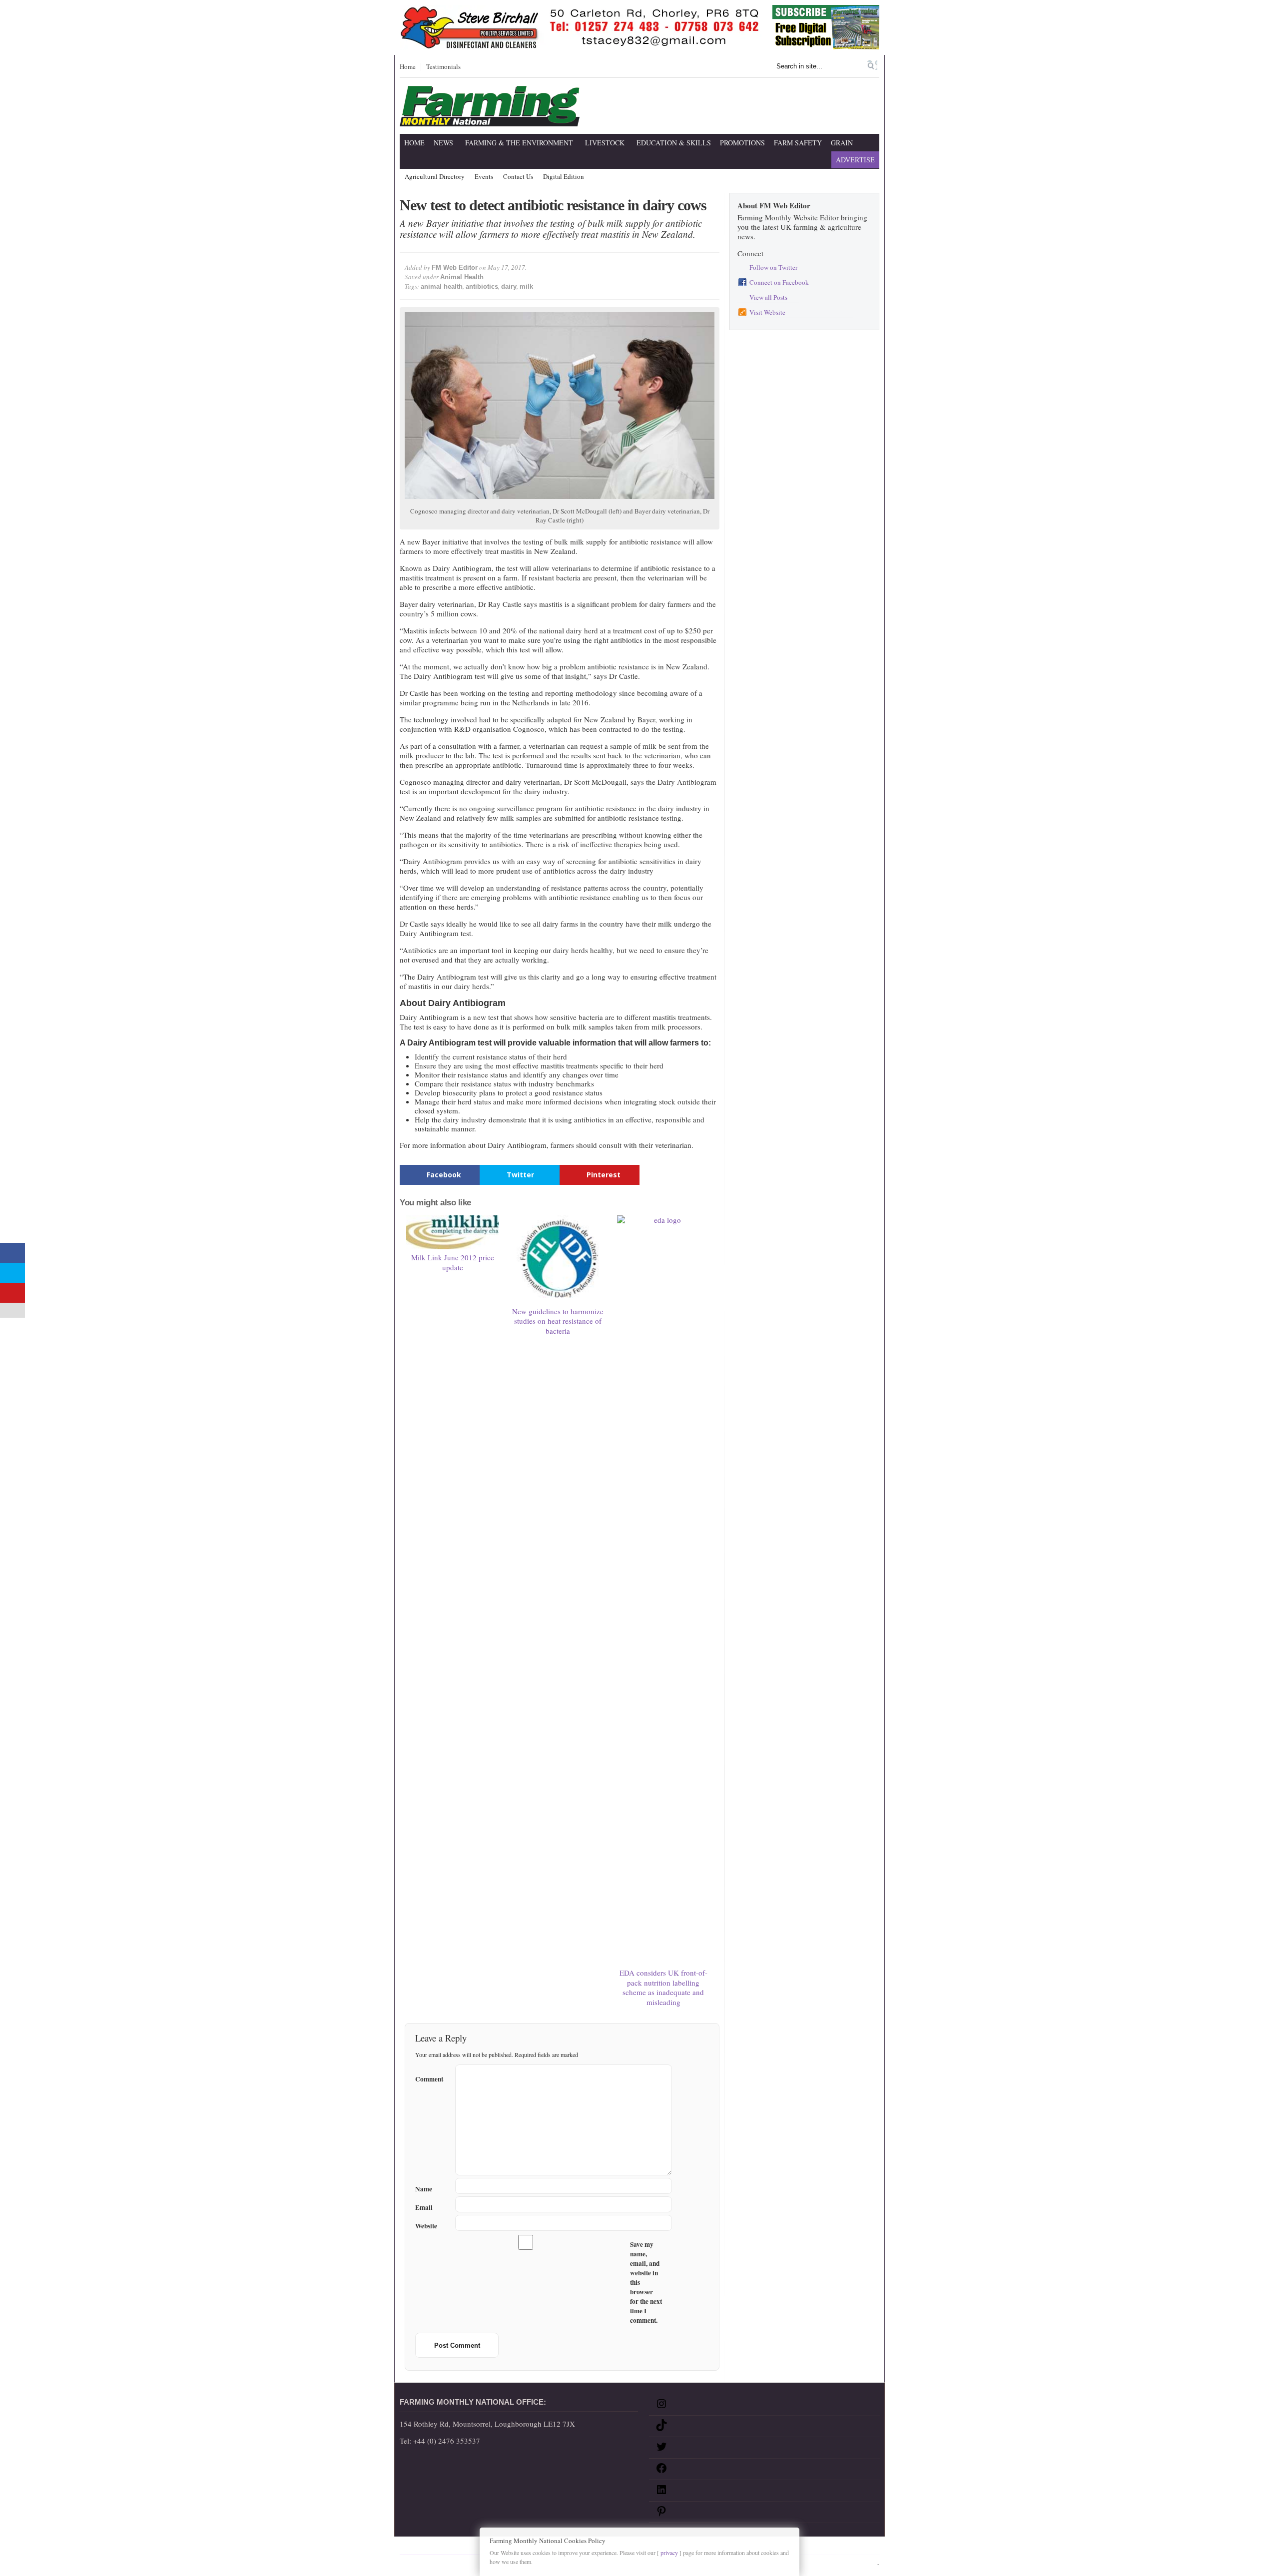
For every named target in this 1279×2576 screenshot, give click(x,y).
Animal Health (462, 277)
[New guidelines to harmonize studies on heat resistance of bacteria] (558, 1259)
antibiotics (482, 286)
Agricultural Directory (435, 177)
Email (424, 2208)
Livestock (605, 143)
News (443, 143)
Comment (429, 2077)
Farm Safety (798, 143)
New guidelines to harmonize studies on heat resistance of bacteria (558, 1321)
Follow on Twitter (773, 267)
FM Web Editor (455, 267)
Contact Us (518, 177)
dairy (509, 286)
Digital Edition (564, 177)
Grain (842, 143)
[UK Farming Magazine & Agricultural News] (490, 120)
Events (484, 177)
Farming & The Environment (519, 143)
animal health (442, 286)
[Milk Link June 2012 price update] (453, 1232)
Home (408, 67)
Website (426, 2226)
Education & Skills (674, 143)
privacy (669, 2553)
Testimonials (443, 67)
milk (526, 286)
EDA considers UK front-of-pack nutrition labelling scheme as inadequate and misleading (663, 1987)
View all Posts (768, 297)
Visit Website (767, 312)
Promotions (742, 143)
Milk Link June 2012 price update (453, 1262)
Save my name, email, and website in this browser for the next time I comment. (646, 2283)
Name (424, 2189)
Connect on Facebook (779, 282)
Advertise (855, 160)
